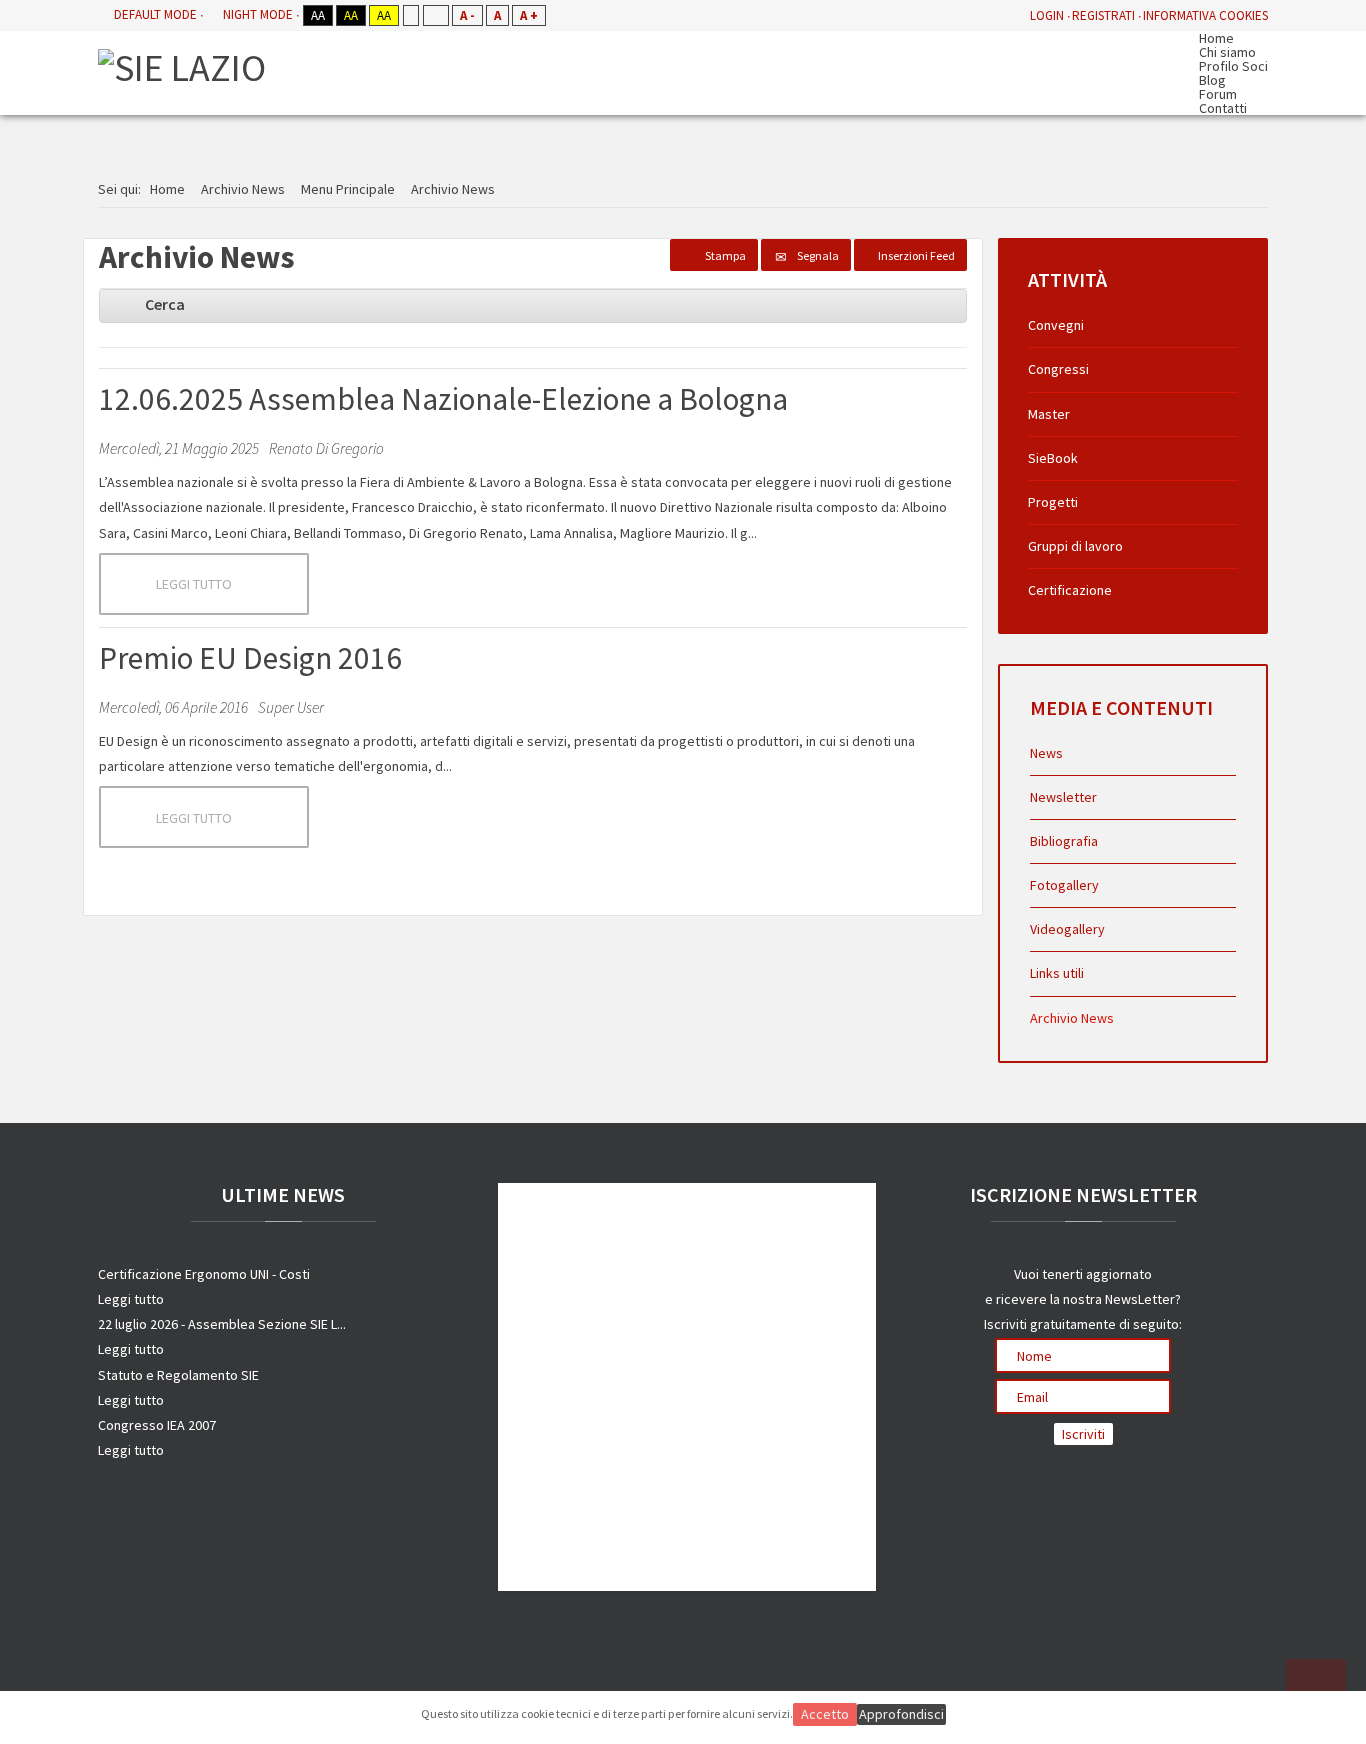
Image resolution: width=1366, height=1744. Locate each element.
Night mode (258, 14)
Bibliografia (1064, 841)
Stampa (725, 255)
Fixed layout (410, 15)
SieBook (1053, 458)
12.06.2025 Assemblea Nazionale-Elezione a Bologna (443, 399)
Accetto (825, 1714)
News (1046, 753)
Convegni (1056, 325)
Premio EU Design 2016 (250, 658)
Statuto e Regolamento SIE (178, 1375)
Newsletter (1063, 797)
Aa (318, 15)
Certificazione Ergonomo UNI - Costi (204, 1274)
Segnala (818, 255)
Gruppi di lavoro (1075, 546)
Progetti (1053, 502)
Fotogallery (1064, 885)
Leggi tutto (194, 584)
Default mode (155, 14)
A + (529, 15)
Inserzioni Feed (916, 255)
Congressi (1058, 369)
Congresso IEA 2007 (157, 1425)
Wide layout (435, 15)
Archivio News (1072, 1018)
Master (1049, 414)
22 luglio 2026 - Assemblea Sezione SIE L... (222, 1324)
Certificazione (1070, 590)
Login (1047, 15)
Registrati (1103, 15)
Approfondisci (901, 1714)
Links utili (1057, 973)
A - (467, 15)
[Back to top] (1316, 1689)
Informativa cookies (1205, 15)
